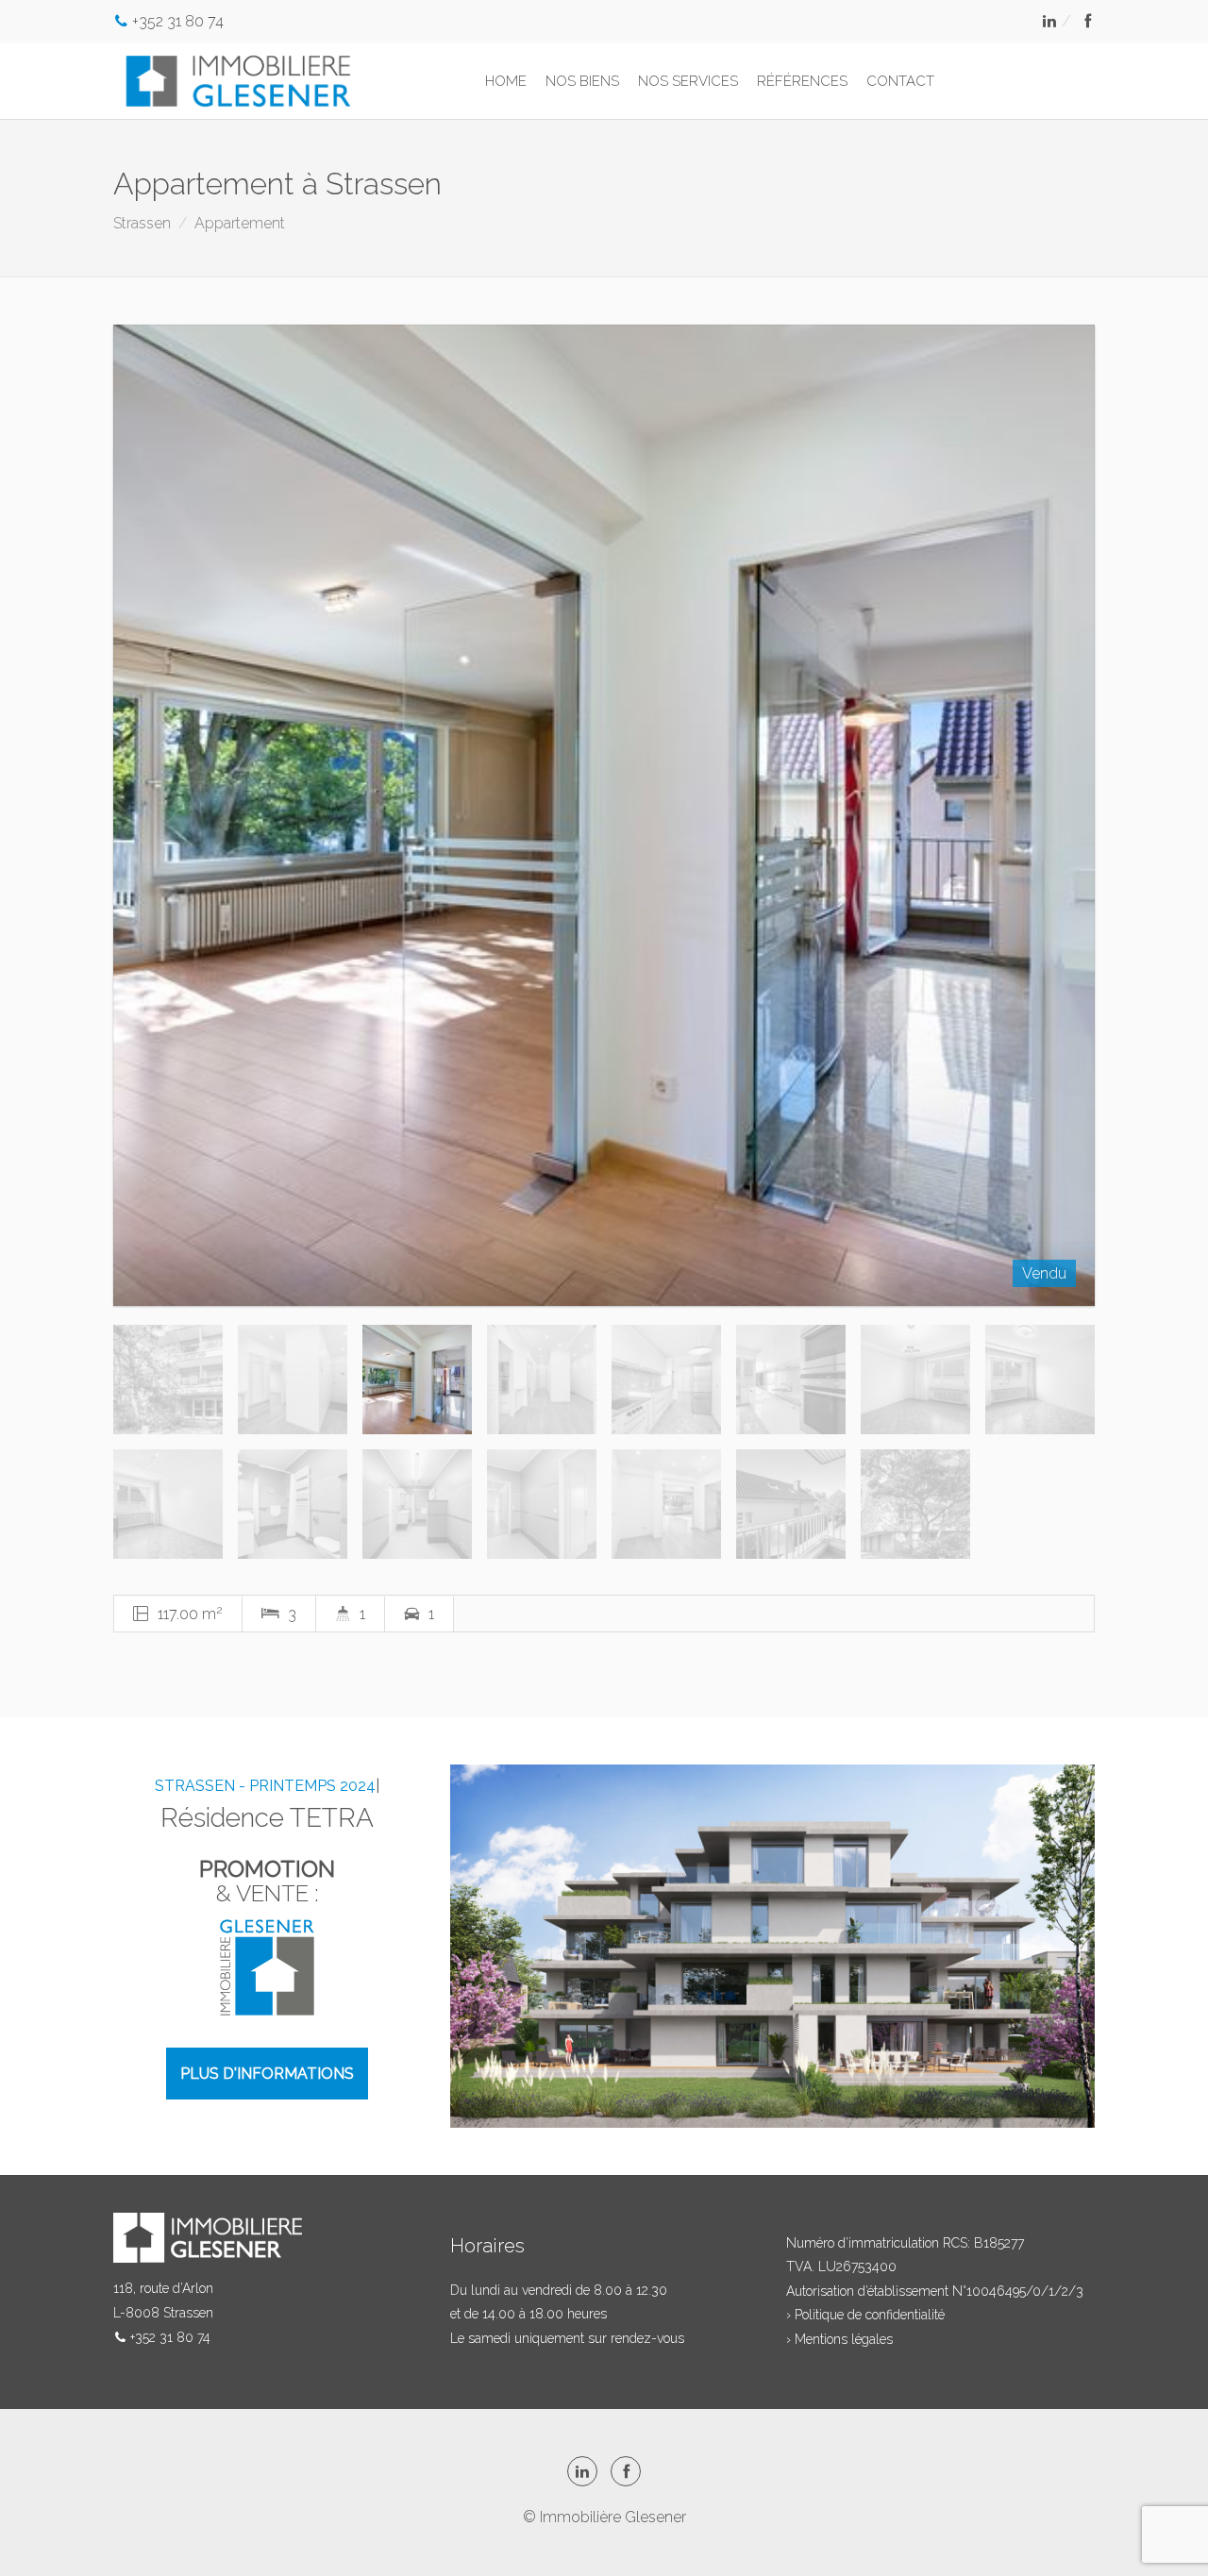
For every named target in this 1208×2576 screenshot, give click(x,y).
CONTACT (900, 81)
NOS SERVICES (688, 81)
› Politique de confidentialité (865, 2315)
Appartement (240, 223)
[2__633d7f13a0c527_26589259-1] (604, 815)
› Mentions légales (839, 2339)
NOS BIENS (582, 81)
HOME (506, 81)
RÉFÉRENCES (802, 81)
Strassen (142, 223)
